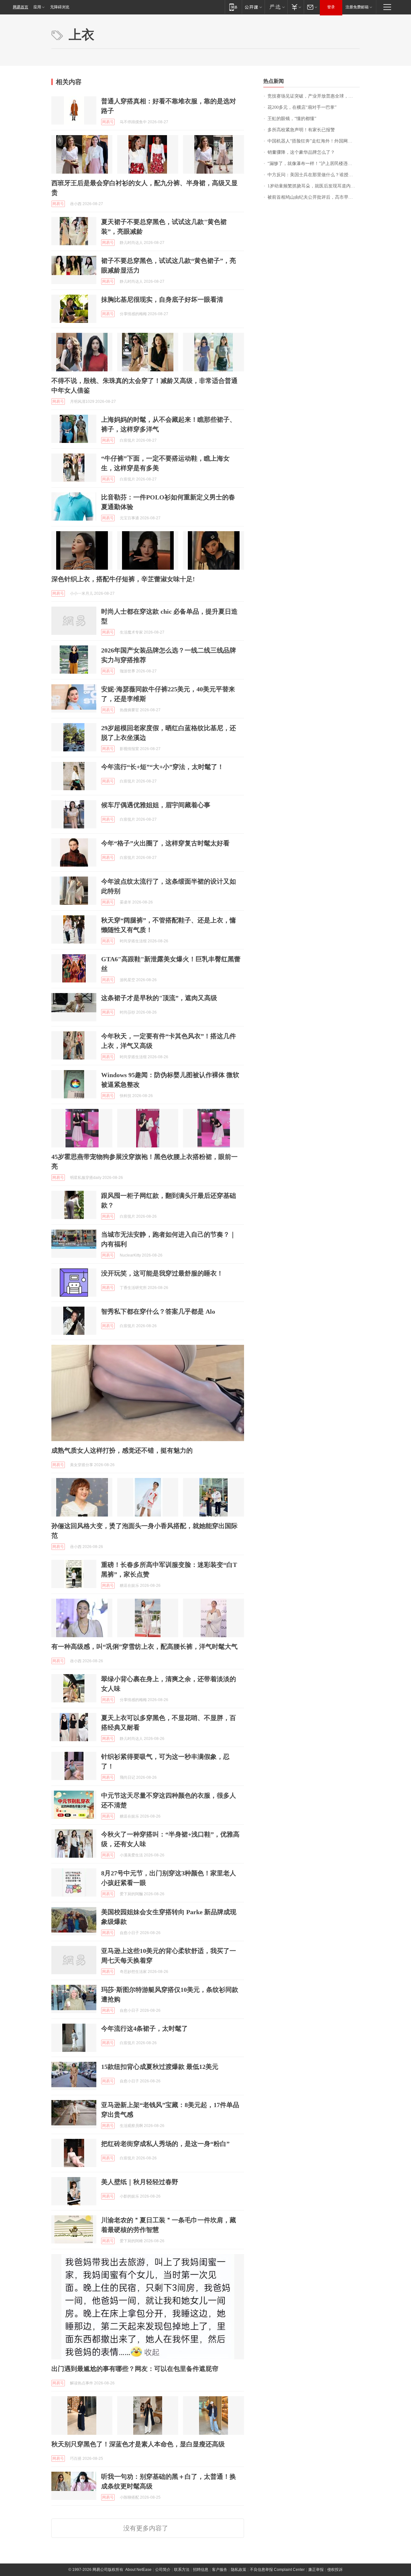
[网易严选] (276, 7)
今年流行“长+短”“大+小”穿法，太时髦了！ (162, 767)
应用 (37, 7)
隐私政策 (239, 2570)
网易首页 (21, 7)
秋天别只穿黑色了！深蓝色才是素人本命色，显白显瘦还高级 (138, 2444)
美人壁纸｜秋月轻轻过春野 (140, 2182)
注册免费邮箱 (357, 7)
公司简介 (163, 2570)
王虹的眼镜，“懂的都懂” (292, 119)
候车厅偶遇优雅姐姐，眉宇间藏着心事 (156, 805)
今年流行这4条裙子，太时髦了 (144, 2028)
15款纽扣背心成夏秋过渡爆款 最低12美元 (160, 2067)
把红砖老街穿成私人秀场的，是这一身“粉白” (165, 2144)
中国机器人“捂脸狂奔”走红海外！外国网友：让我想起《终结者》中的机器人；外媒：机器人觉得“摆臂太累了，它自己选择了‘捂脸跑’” (314, 141)
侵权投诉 (335, 2570)
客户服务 (220, 2570)
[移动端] (233, 7)
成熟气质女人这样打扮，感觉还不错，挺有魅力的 (122, 1450)
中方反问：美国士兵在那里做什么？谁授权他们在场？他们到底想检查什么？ (314, 175)
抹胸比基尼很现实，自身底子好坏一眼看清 (162, 299)
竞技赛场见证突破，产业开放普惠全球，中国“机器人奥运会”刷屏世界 (314, 96)
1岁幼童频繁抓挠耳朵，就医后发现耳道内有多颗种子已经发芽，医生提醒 (314, 186)
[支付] (296, 7)
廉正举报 (316, 2570)
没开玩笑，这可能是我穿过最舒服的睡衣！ (162, 1273)
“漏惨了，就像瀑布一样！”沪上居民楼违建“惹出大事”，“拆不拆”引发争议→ (314, 164)
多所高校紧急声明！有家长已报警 (301, 130)
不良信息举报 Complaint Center (277, 2570)
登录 (331, 7)
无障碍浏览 (60, 7)
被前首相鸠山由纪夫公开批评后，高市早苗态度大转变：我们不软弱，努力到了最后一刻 (314, 197)
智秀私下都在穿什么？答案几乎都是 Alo (158, 1311)
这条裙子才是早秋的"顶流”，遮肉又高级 (159, 998)
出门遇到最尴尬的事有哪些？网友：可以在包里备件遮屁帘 (135, 2369)
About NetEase (138, 2570)
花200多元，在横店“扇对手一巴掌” (302, 107)
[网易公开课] (253, 7)
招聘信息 (201, 2570)
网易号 (108, 122)
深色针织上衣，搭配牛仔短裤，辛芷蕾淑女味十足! (123, 579)
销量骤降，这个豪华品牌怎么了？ (301, 152)
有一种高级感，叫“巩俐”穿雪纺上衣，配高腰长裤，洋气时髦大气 (144, 1647)
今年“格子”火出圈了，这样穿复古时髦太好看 (165, 843)
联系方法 (182, 2570)
